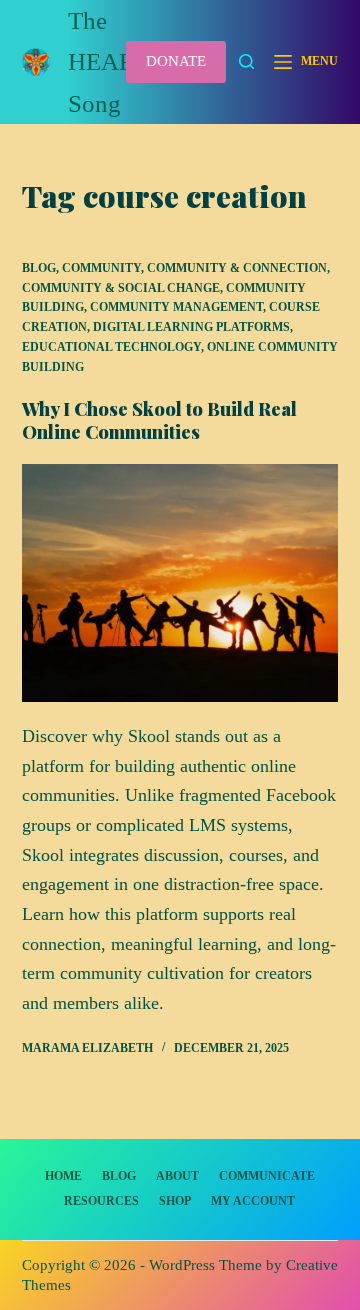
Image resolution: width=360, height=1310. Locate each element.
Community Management (176, 307)
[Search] (246, 61)
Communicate (267, 1176)
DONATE (176, 61)
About (177, 1176)
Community (101, 268)
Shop (175, 1201)
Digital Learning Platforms (191, 327)
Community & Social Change (121, 288)
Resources (101, 1201)
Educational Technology (111, 347)
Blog (39, 268)
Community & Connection (237, 268)
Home (63, 1176)
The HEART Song (108, 62)
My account (253, 1201)
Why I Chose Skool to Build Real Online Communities (159, 420)
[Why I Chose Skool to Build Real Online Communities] (180, 583)
